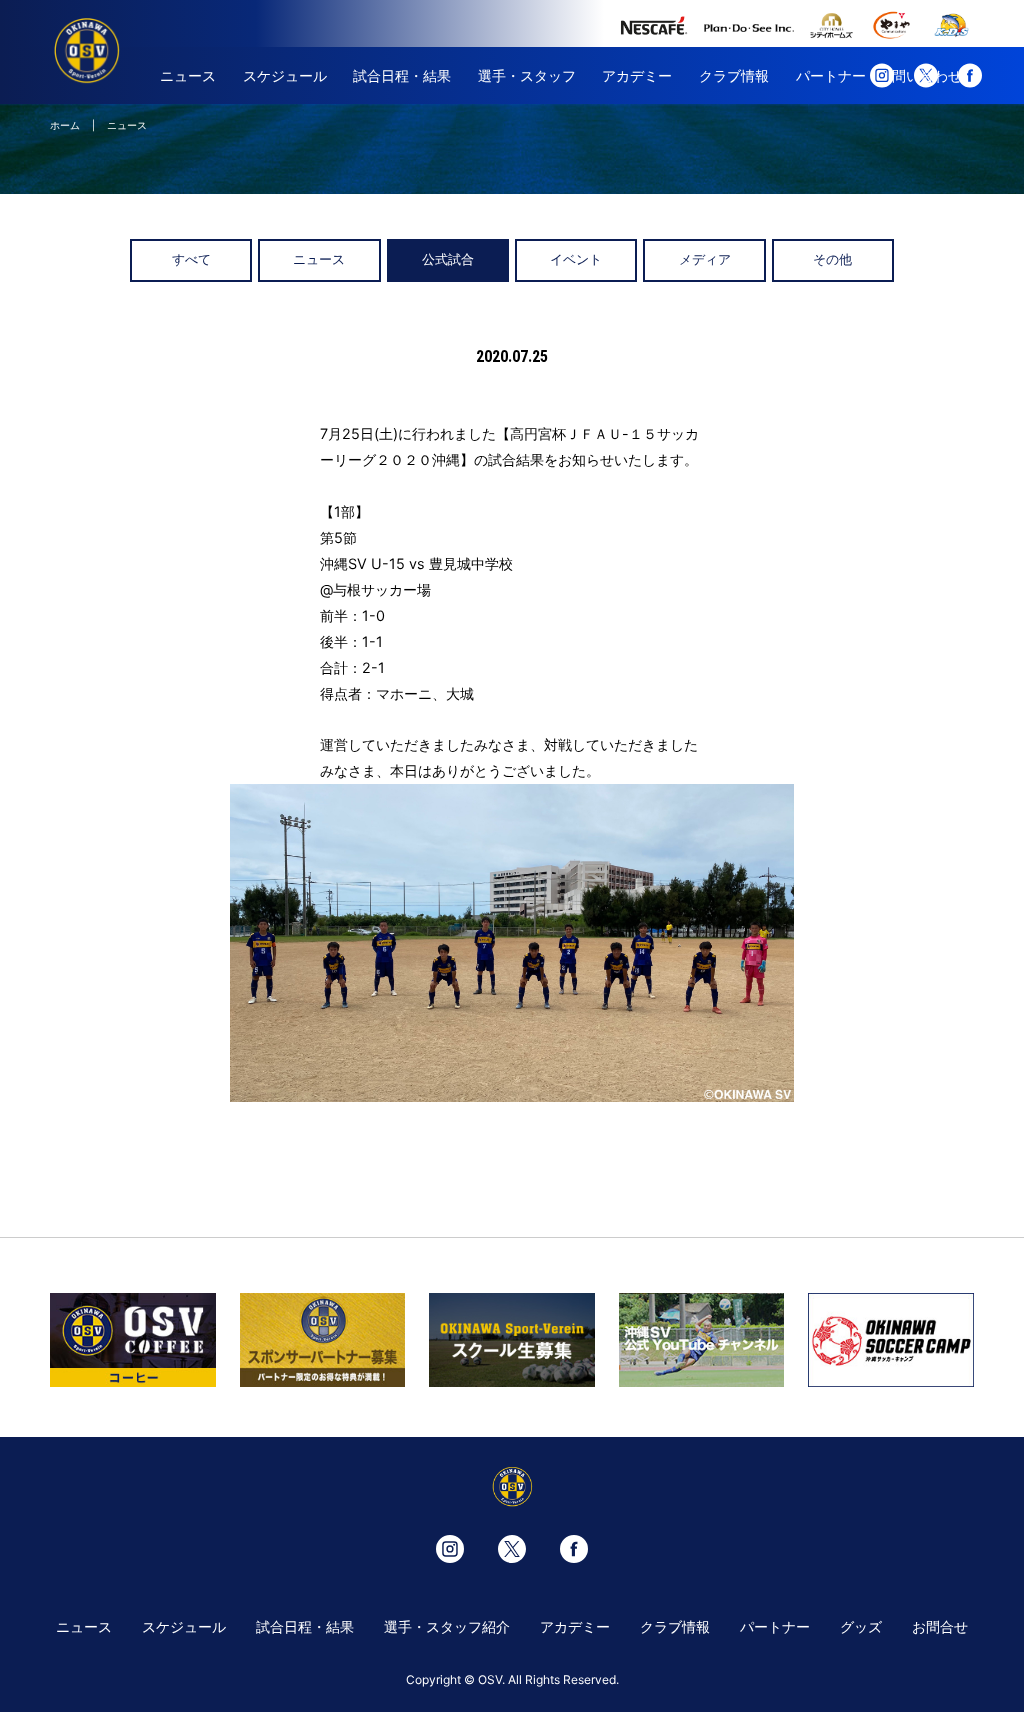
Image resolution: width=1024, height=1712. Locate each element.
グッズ (861, 1626)
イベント (576, 259)
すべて (191, 259)
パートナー (831, 75)
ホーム (65, 125)
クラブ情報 (734, 75)
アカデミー (637, 75)
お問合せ (940, 1626)
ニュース (188, 75)
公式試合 (448, 259)
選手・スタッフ (527, 75)
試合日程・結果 (402, 75)
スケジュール (285, 75)
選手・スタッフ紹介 (447, 1626)
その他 (832, 259)
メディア (705, 259)
